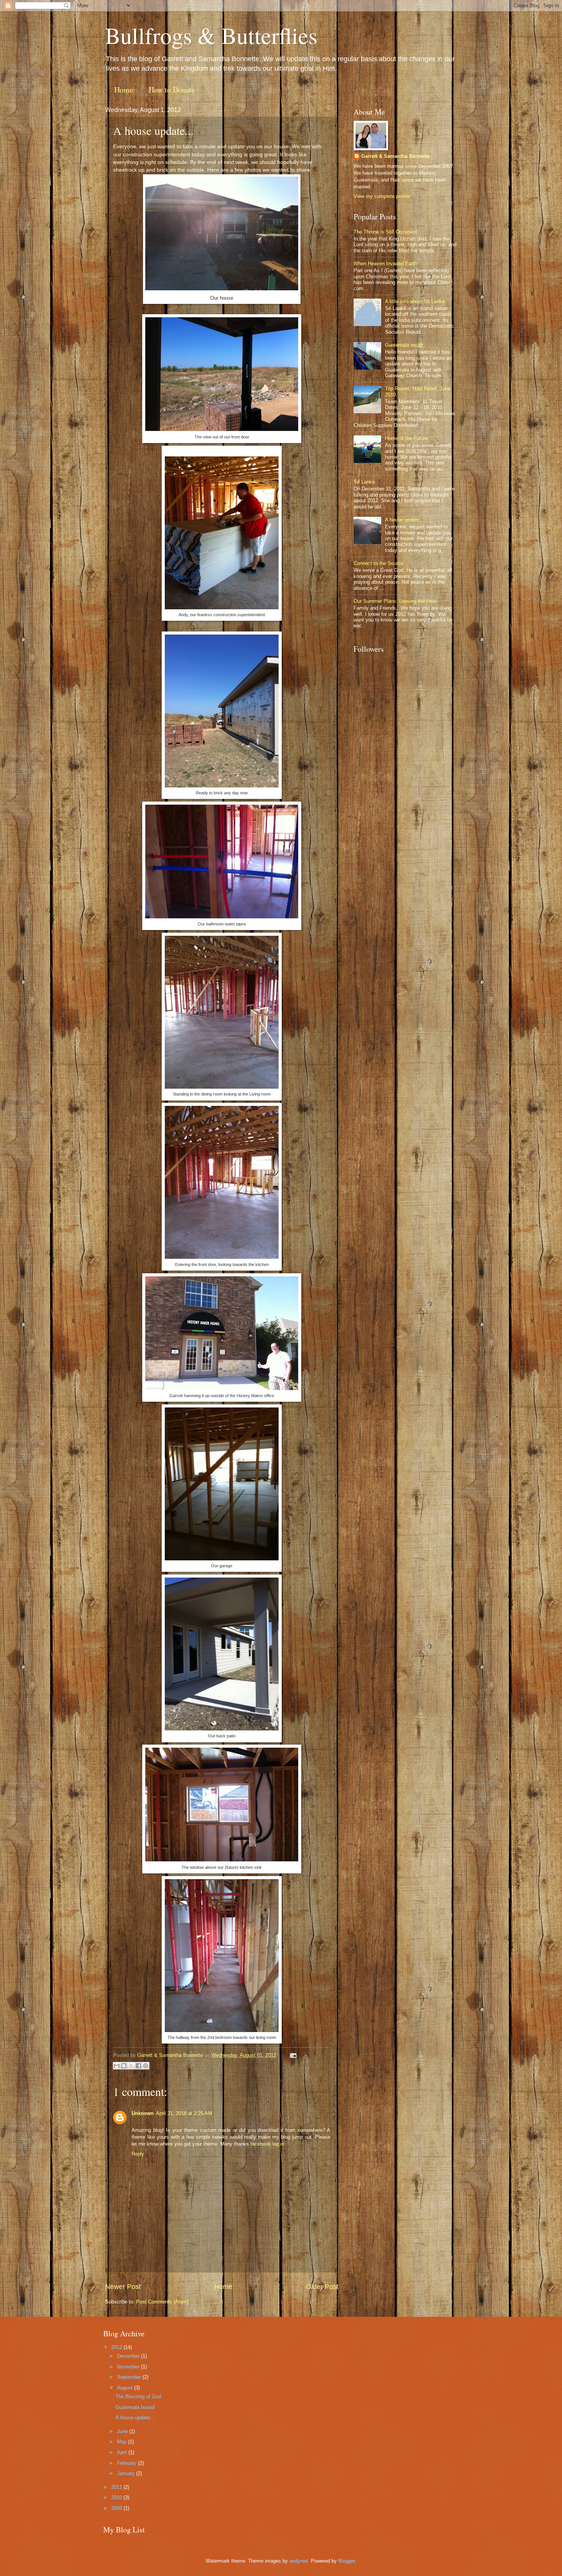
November (129, 2367)
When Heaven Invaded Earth (385, 264)
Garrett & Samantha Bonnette (396, 156)
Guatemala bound (135, 2407)
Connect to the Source (378, 563)
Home (124, 90)
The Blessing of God (138, 2397)
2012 (117, 2347)
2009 (117, 2508)
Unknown (143, 2113)
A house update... (404, 520)
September (130, 2377)
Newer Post (123, 2287)
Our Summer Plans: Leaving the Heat (395, 601)
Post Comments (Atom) (162, 2302)
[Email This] (117, 2066)
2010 (117, 2497)
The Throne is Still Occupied (385, 232)
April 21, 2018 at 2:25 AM (184, 2113)
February (128, 2463)
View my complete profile (382, 196)
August (126, 2388)
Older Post (322, 2287)
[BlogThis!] (124, 2066)
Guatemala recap (404, 345)
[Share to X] (131, 2066)
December (129, 2356)
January (127, 2473)
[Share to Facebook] (138, 2066)
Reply (138, 2154)
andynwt (299, 2561)
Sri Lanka (364, 482)
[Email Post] (292, 2055)
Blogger (347, 2561)
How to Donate (172, 90)
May (123, 2442)
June (123, 2431)
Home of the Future (406, 438)
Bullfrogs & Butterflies (211, 35)
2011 (117, 2487)
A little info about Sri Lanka (415, 301)
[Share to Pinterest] (146, 2066)
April (123, 2452)
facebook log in (267, 2144)
